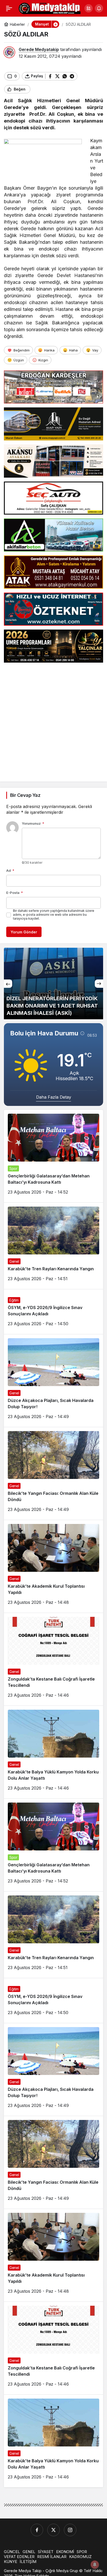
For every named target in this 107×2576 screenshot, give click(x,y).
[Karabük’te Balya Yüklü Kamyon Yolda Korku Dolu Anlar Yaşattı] (53, 1752)
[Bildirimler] (99, 8)
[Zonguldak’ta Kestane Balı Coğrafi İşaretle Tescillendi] (53, 1659)
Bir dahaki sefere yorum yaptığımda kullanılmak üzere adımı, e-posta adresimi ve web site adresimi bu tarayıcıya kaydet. (54, 915)
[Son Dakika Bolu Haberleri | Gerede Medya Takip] (50, 8)
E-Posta (15, 893)
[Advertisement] (53, 720)
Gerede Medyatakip (39, 49)
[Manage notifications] (95, 2565)
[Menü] (9, 8)
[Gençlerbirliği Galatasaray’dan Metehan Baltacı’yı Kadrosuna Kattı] (53, 1156)
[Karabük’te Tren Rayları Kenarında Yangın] (53, 1246)
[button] (89, 8)
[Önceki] (8, 984)
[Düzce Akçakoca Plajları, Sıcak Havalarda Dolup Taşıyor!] (53, 1381)
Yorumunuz (33, 823)
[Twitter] (53, 2530)
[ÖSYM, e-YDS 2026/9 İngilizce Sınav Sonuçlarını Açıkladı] (53, 1312)
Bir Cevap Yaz (25, 795)
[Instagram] (70, 2530)
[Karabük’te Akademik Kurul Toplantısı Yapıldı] (53, 1566)
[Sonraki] (99, 984)
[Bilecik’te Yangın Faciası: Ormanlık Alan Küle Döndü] (53, 1473)
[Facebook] (37, 2530)
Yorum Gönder (24, 932)
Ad (10, 870)
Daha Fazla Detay (54, 1097)
